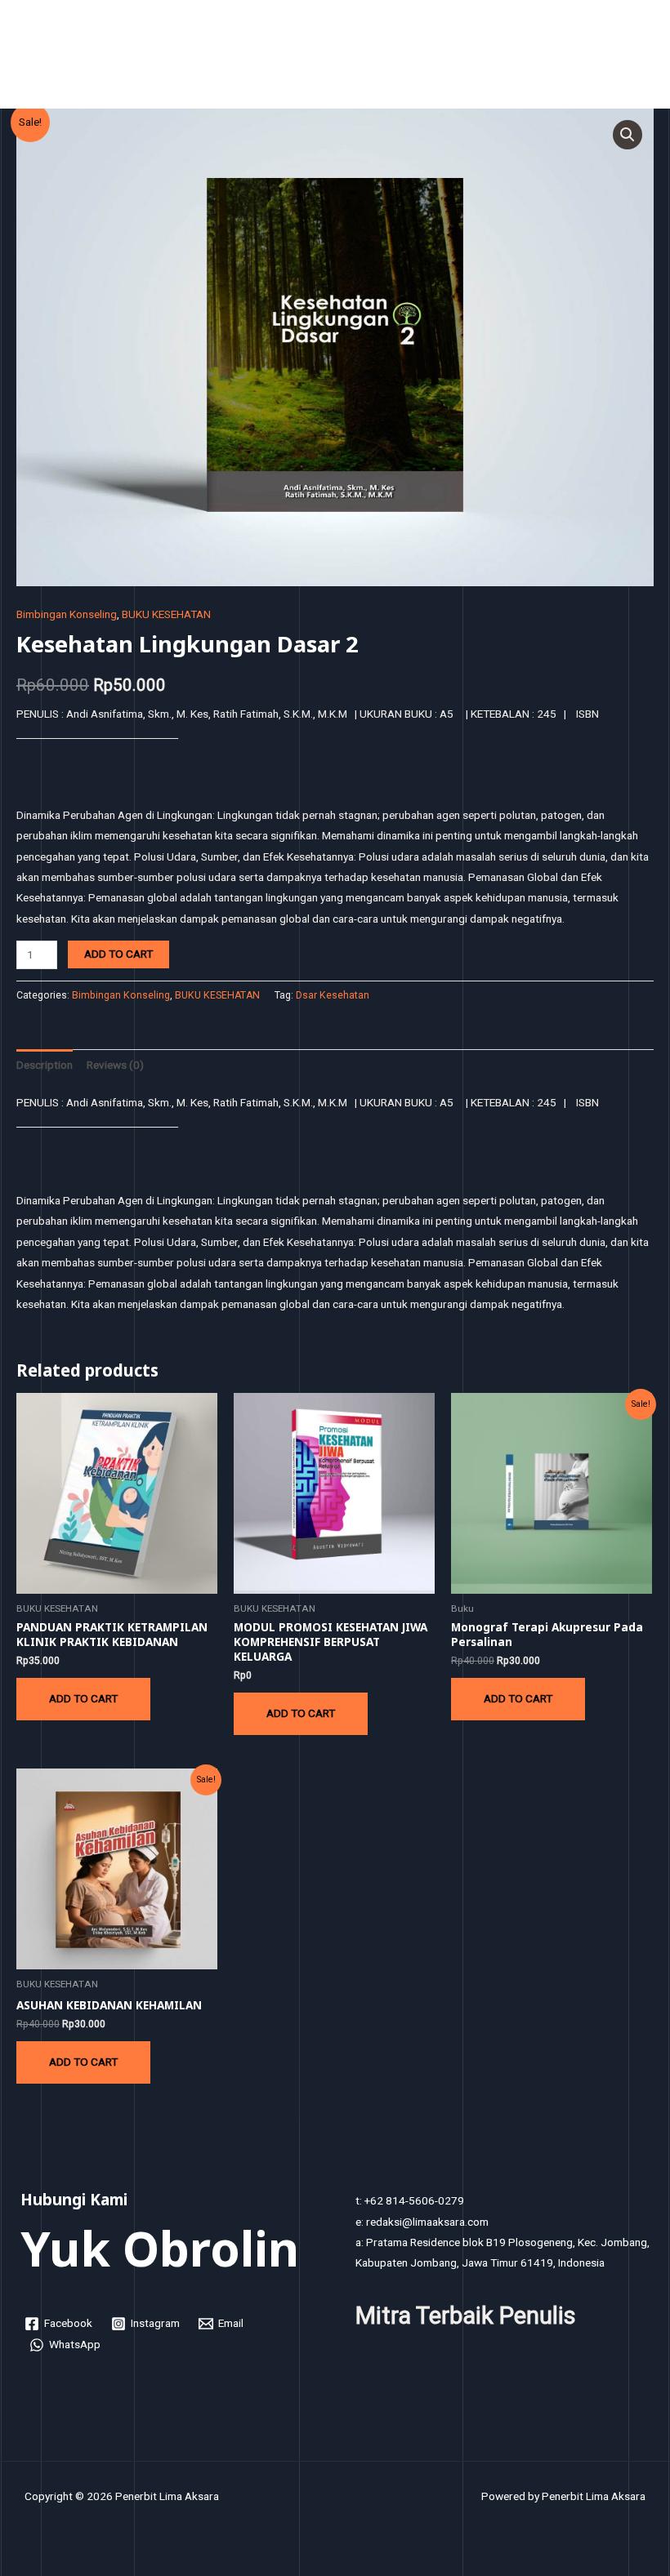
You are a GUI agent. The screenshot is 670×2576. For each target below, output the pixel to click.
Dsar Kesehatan (333, 995)
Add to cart (118, 954)
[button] (628, 135)
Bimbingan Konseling (67, 614)
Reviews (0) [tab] (115, 1065)
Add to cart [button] (83, 1698)
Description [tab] (45, 1065)
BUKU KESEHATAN (166, 614)
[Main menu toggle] (638, 58)
